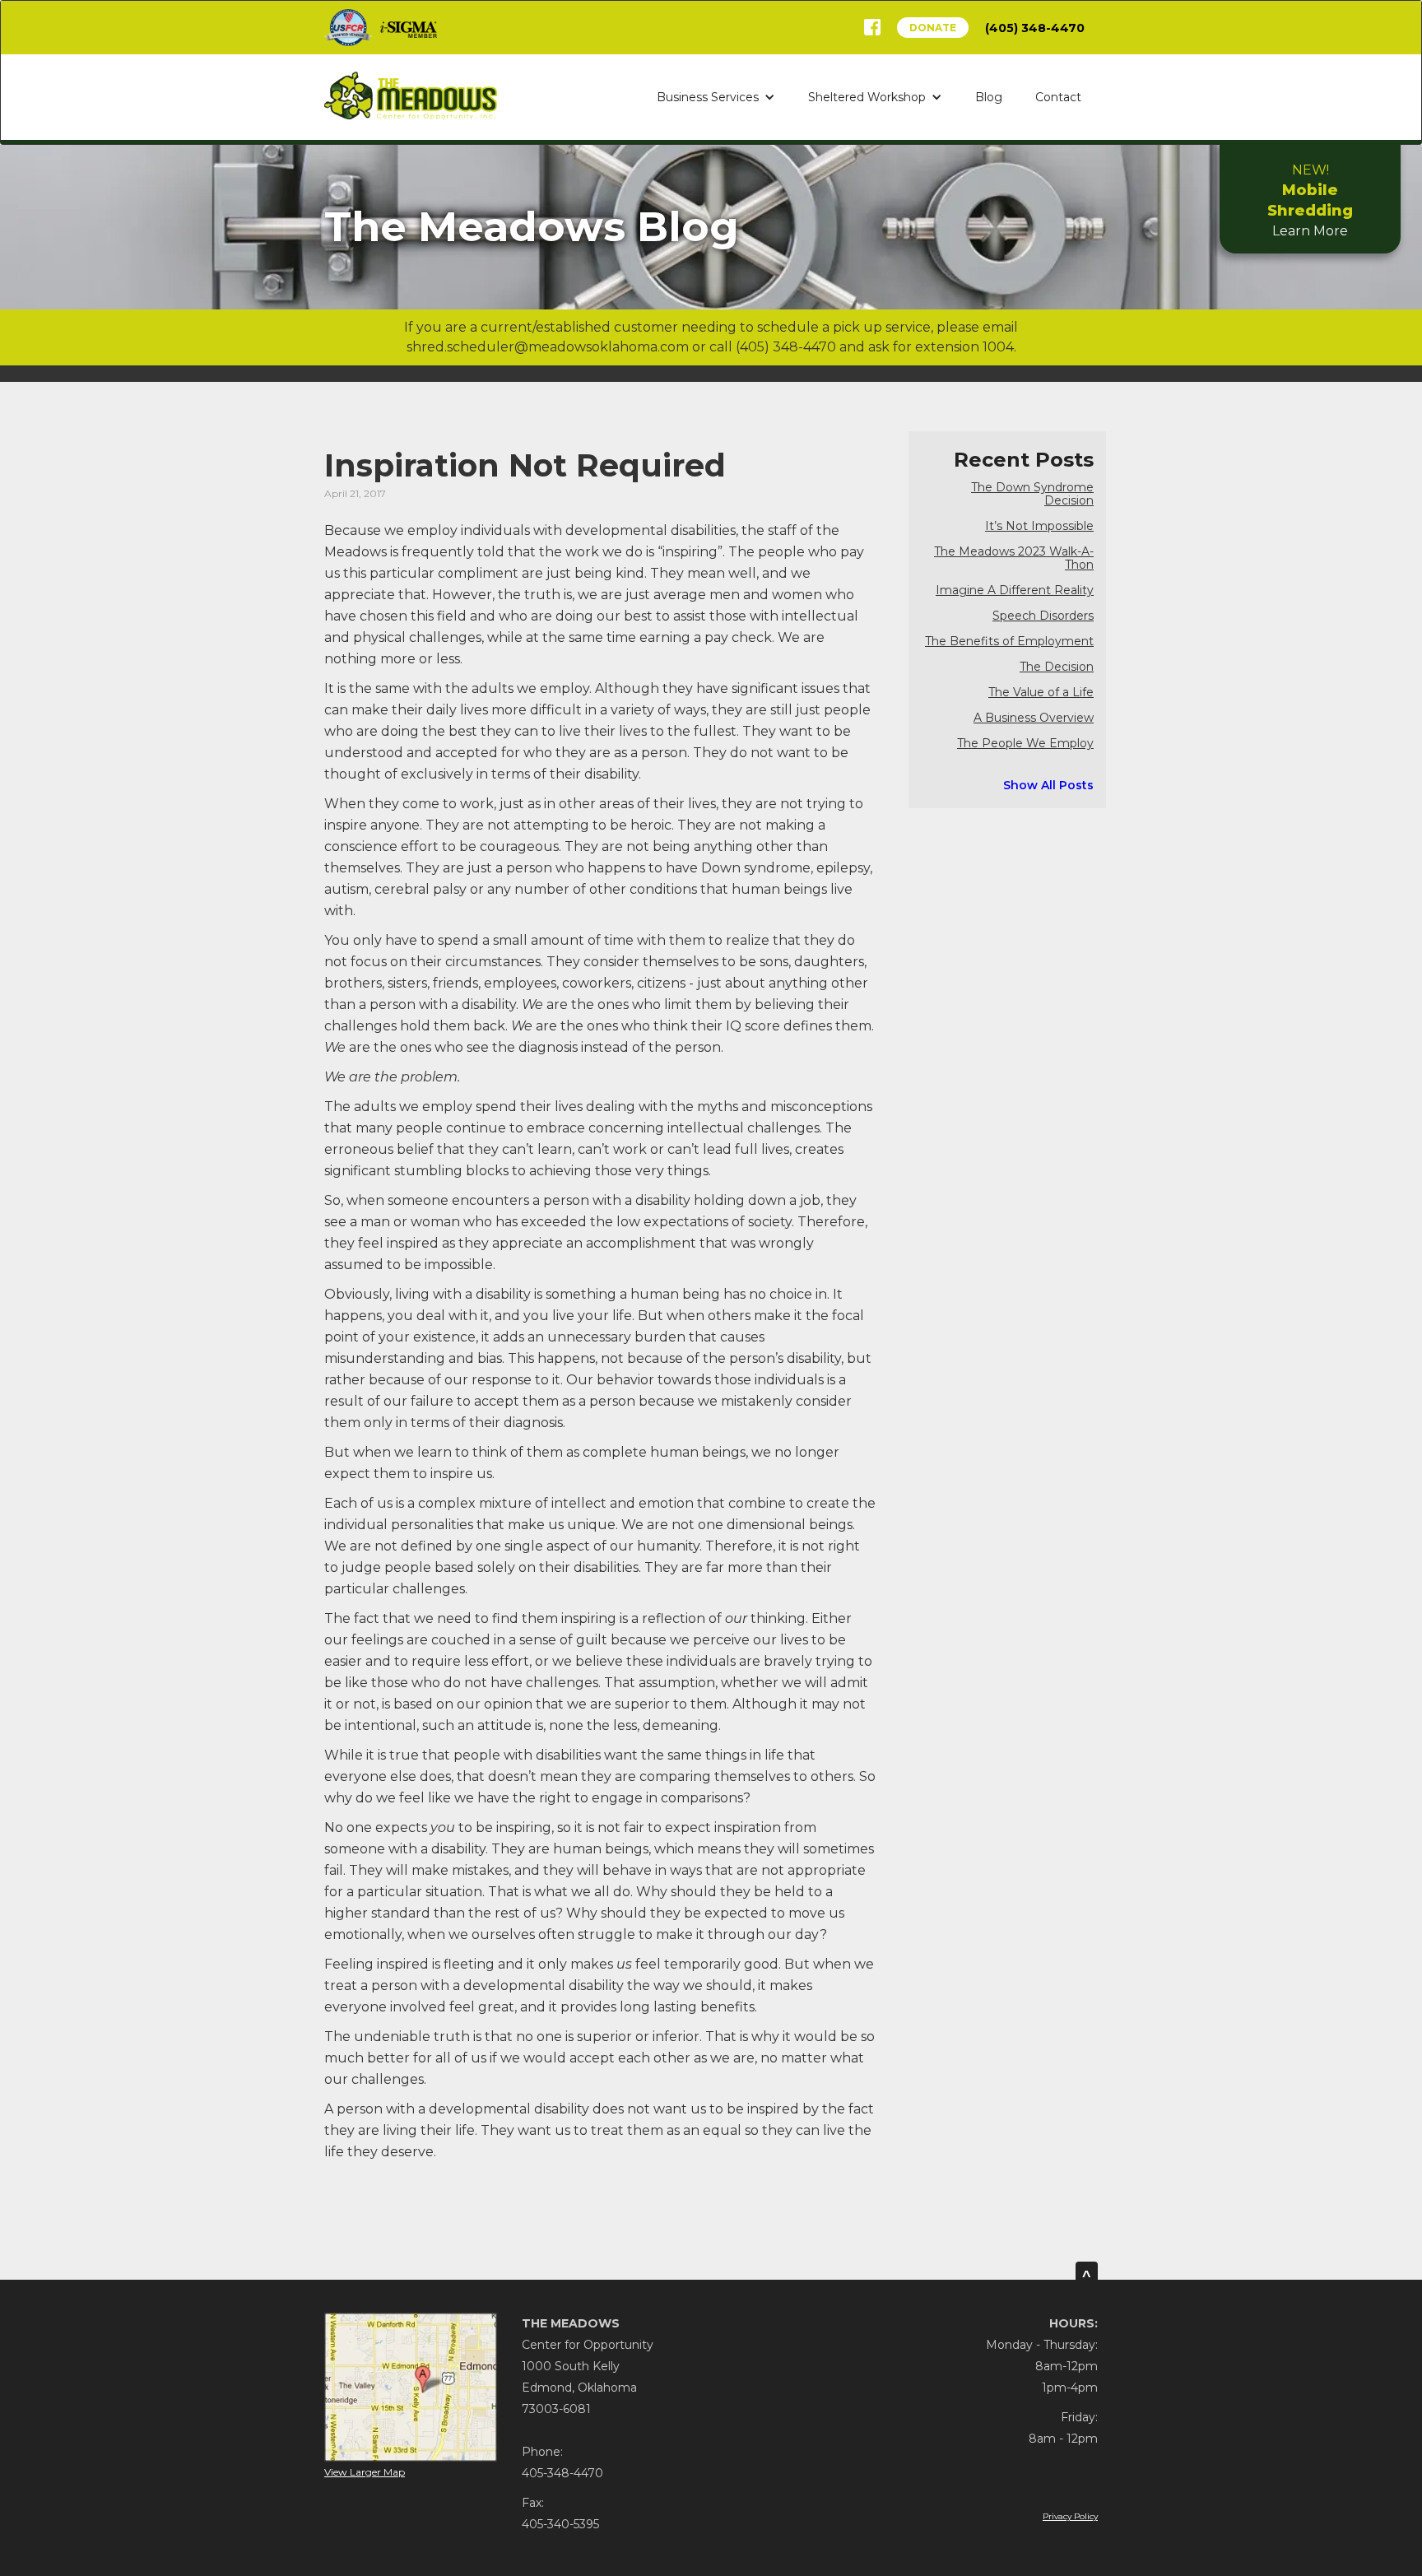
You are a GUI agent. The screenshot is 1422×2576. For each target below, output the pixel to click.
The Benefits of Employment (1009, 642)
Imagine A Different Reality (1015, 591)
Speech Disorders (1043, 616)
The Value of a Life (1041, 693)
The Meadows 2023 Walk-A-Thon (1014, 558)
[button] (716, 97)
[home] (411, 95)
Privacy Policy (1070, 2516)
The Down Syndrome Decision (1032, 494)
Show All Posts (1048, 785)
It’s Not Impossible (1039, 526)
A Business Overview (1034, 718)
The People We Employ (1025, 744)
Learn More (1310, 200)
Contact (1058, 97)
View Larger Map (365, 2472)
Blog (989, 97)
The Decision (1057, 667)
